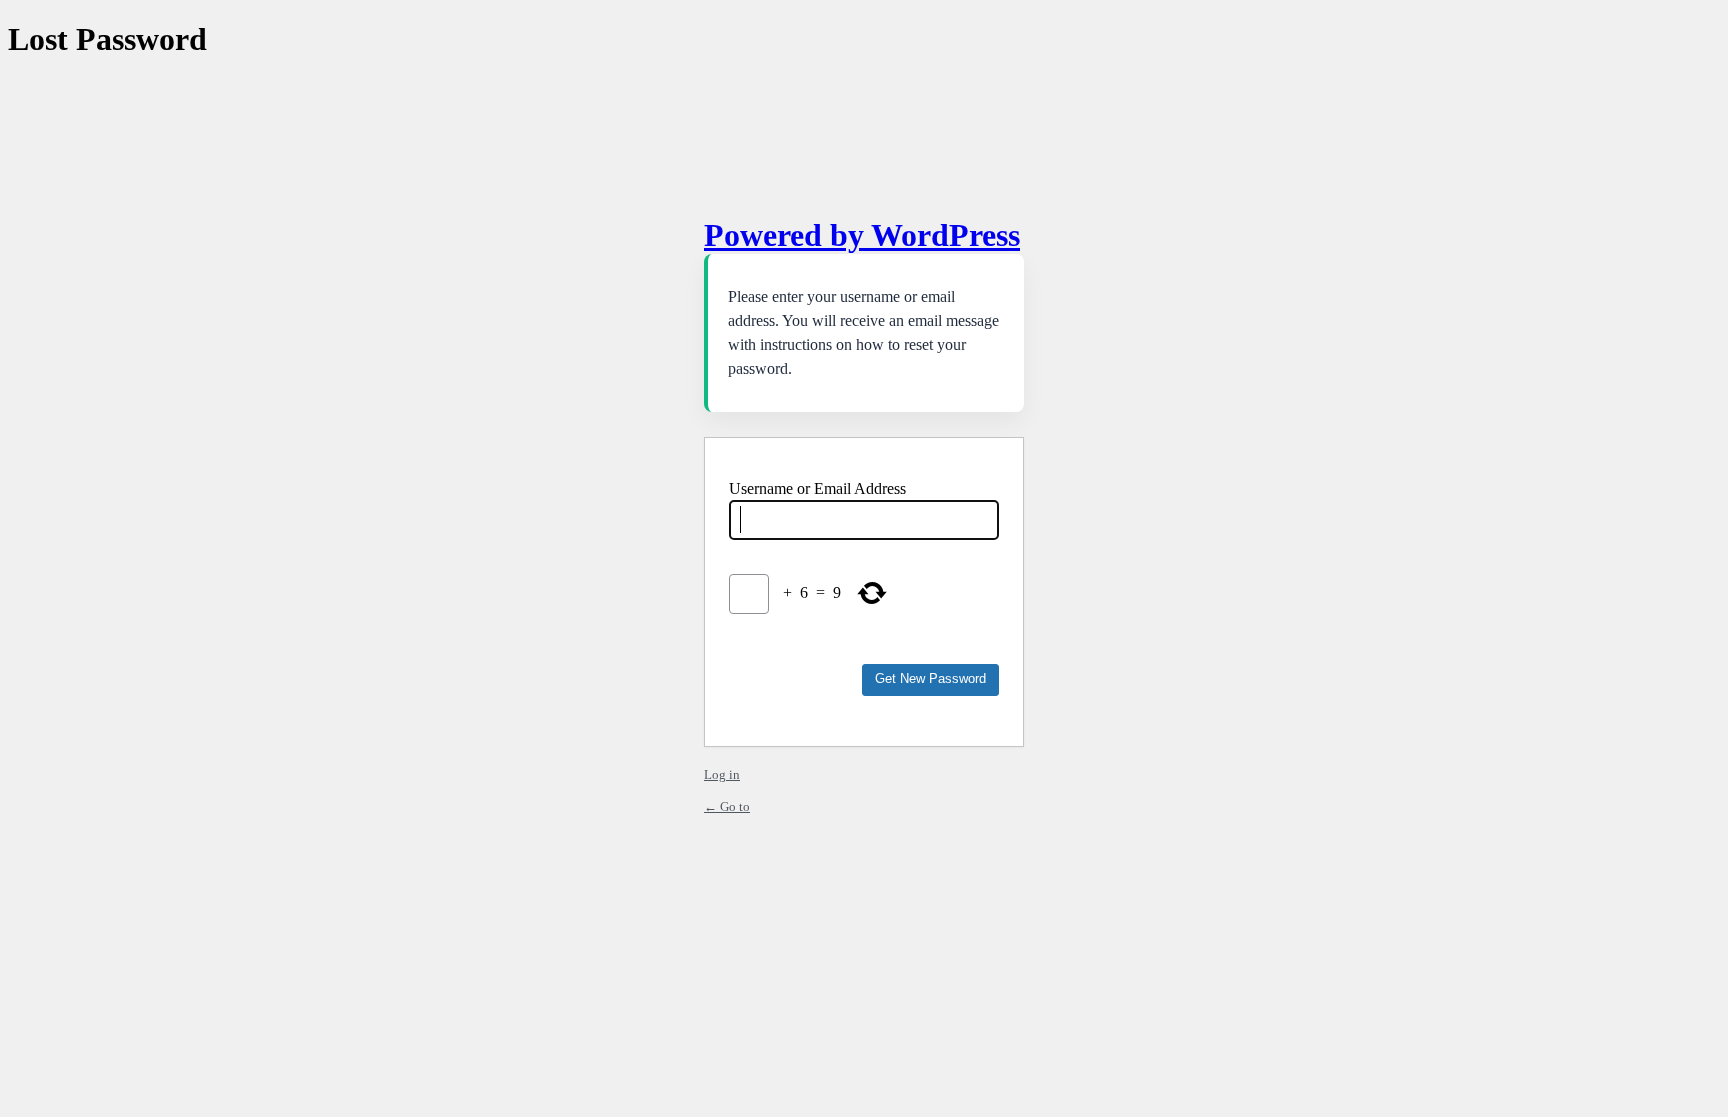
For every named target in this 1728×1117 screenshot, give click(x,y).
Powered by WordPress (862, 235)
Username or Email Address (817, 488)
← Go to (727, 806)
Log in (722, 774)
